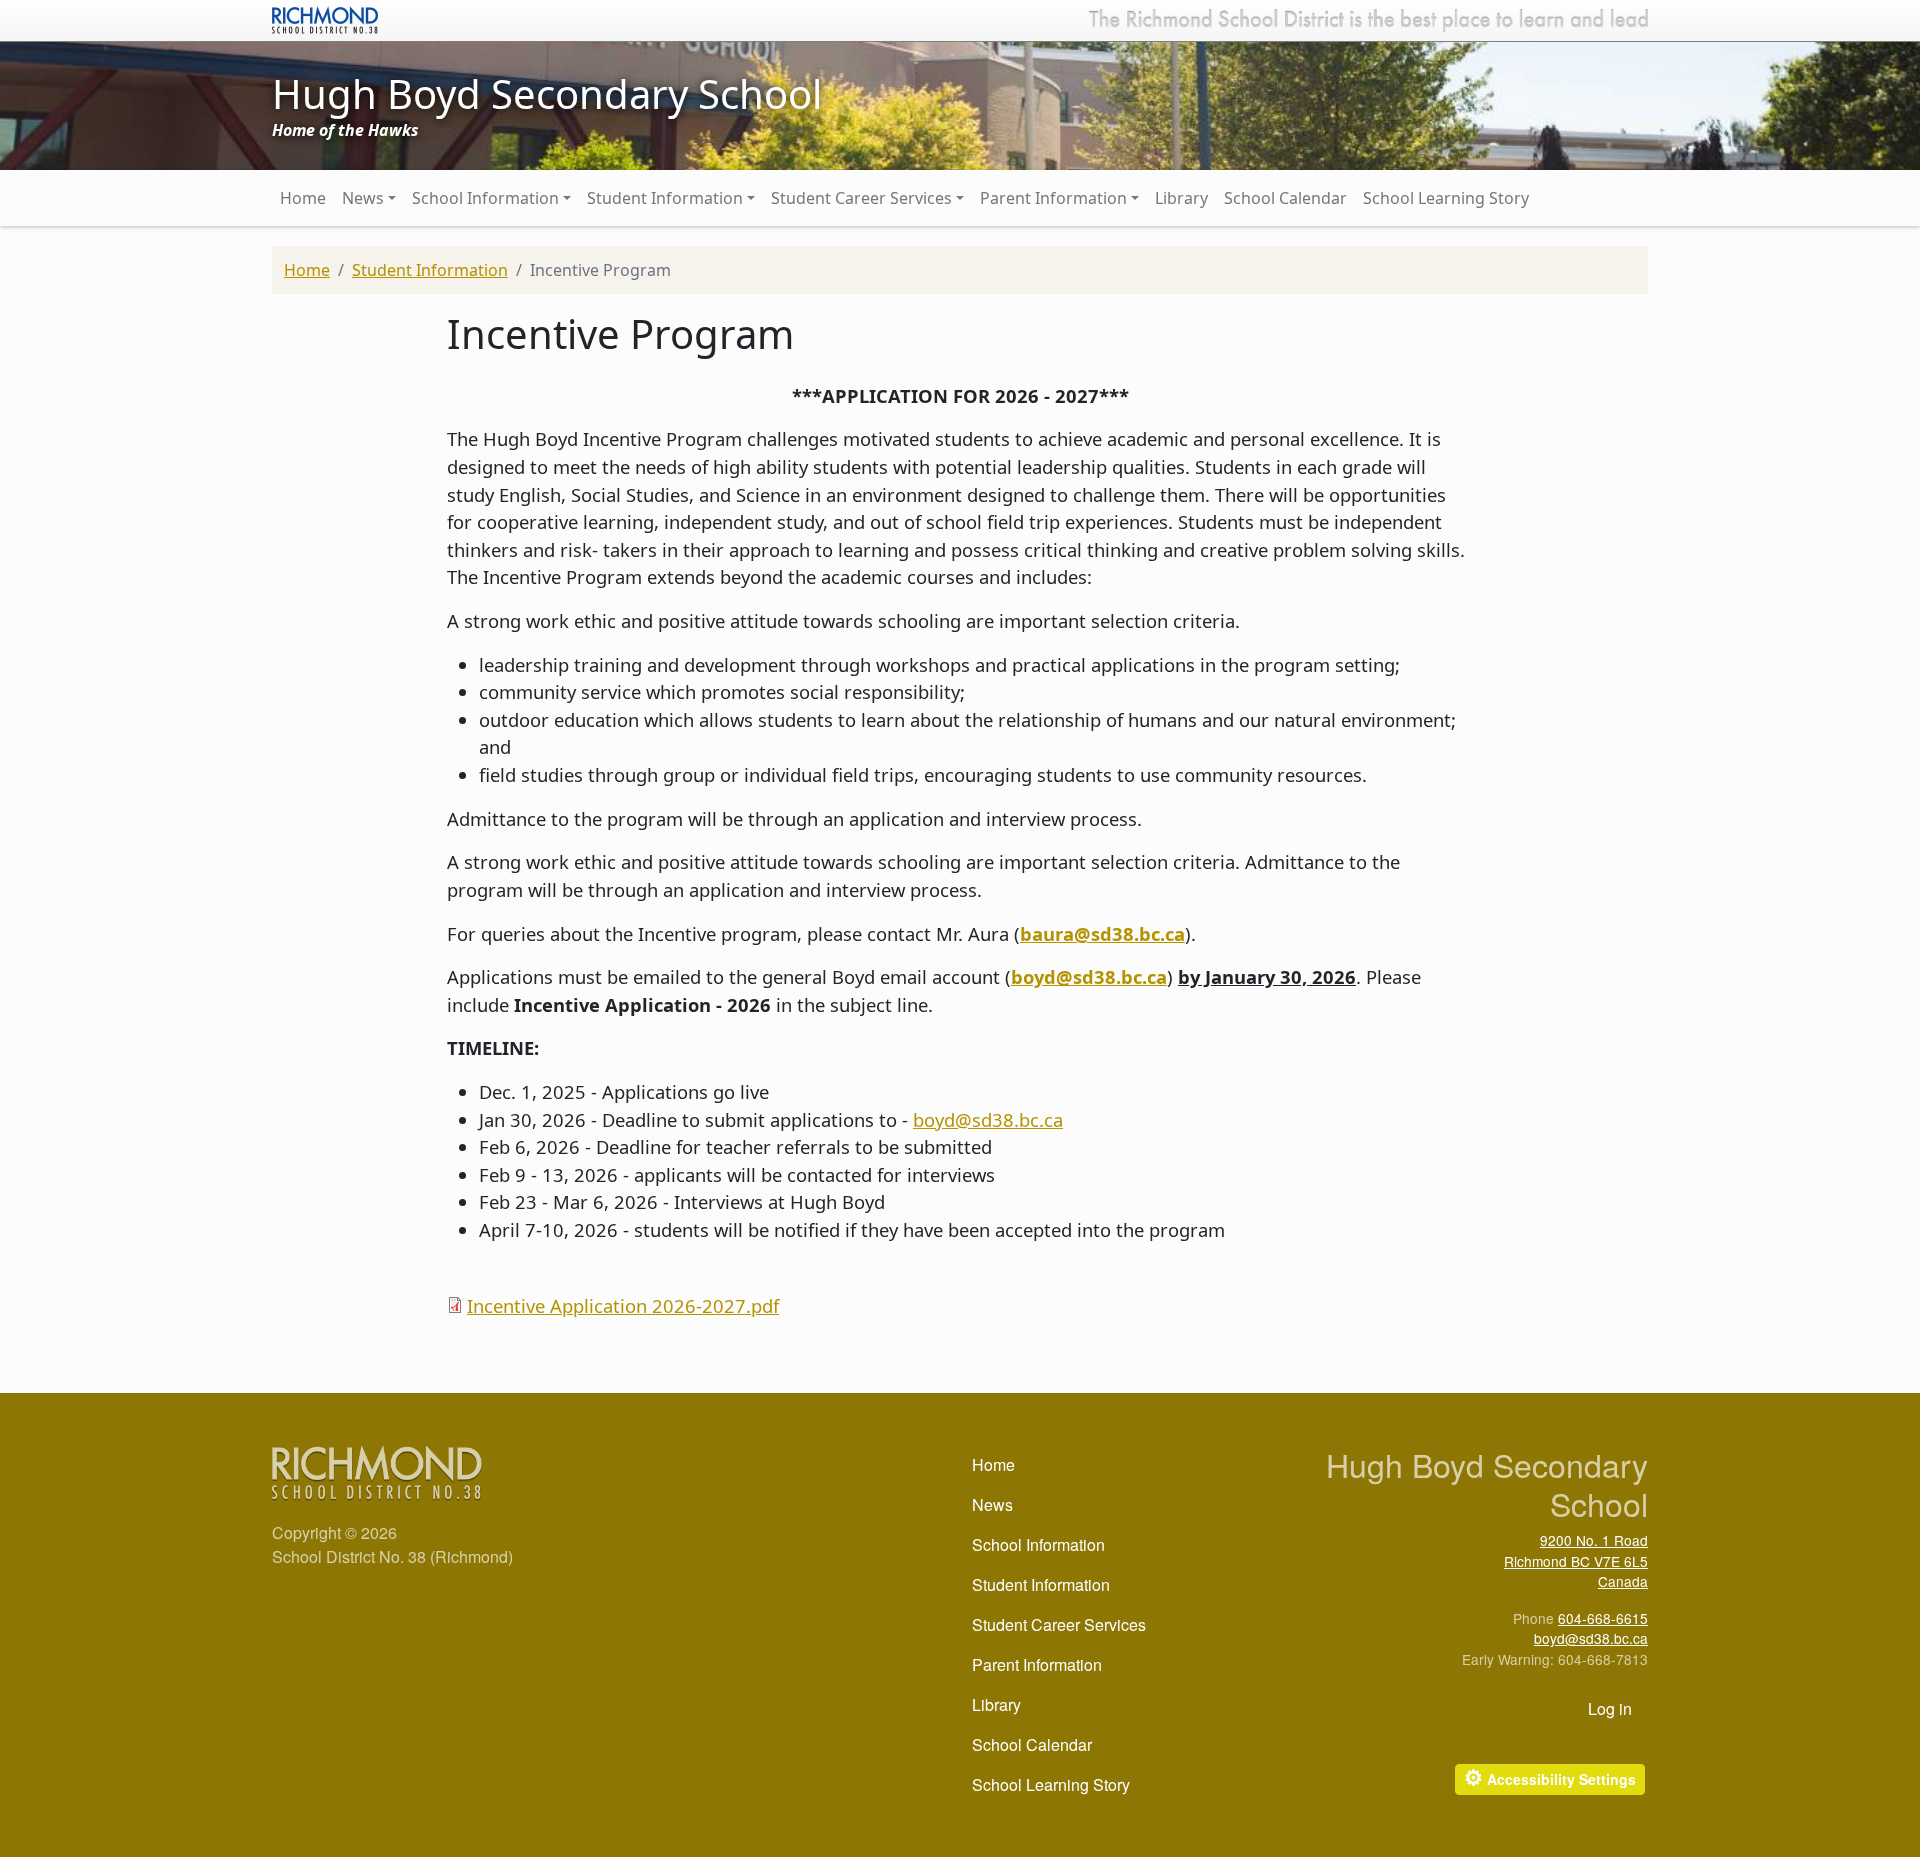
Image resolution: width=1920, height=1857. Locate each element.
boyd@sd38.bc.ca (988, 1119)
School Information (485, 198)
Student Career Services (861, 198)
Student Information (665, 198)
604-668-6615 (1603, 1618)
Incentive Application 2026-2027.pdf (623, 1305)
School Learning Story (1446, 198)
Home (303, 198)
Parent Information (1053, 198)
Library (1181, 198)
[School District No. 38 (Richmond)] (325, 18)
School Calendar (1285, 198)
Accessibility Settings (1550, 1777)
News (363, 198)
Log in (1610, 1708)
